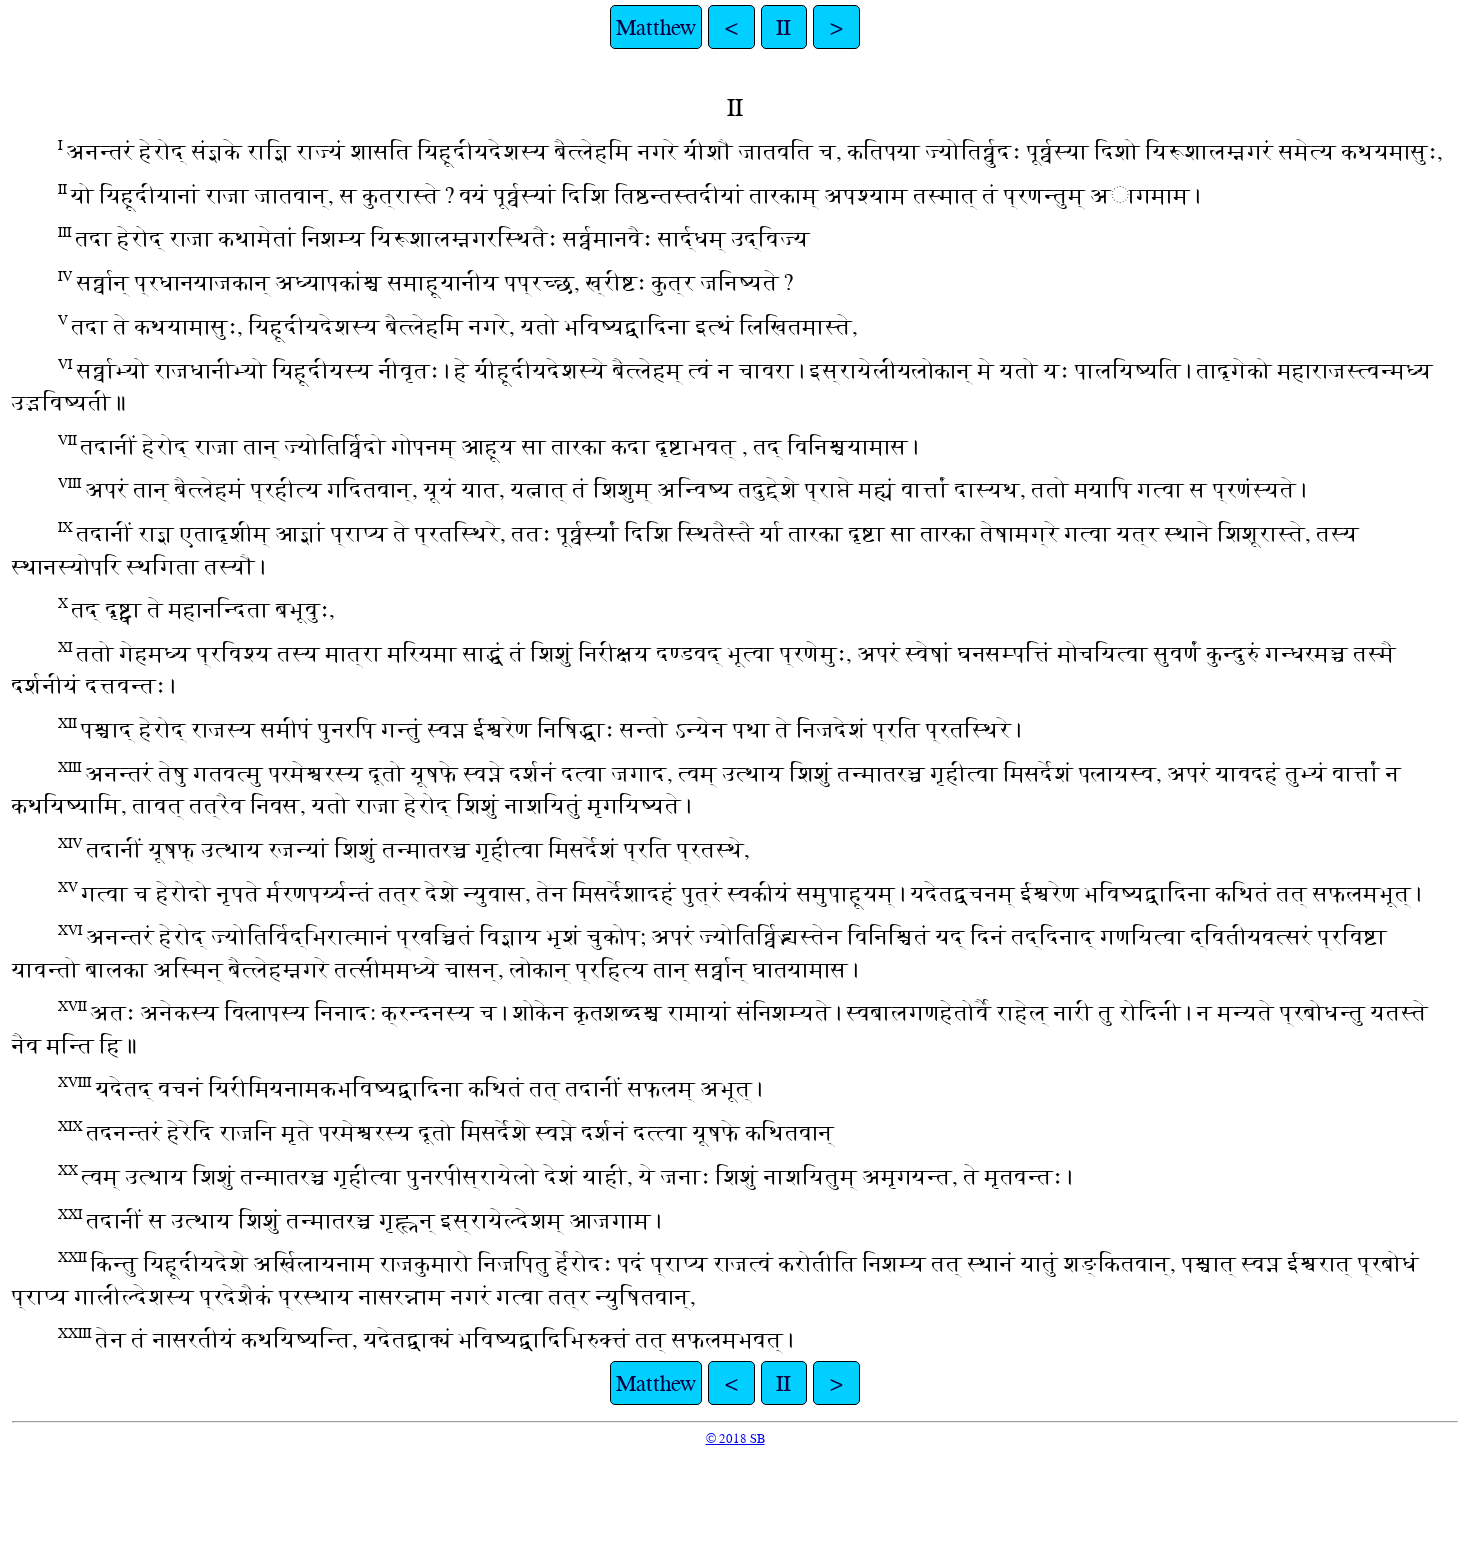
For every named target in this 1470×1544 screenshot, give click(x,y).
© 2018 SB (735, 1438)
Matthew (656, 27)
